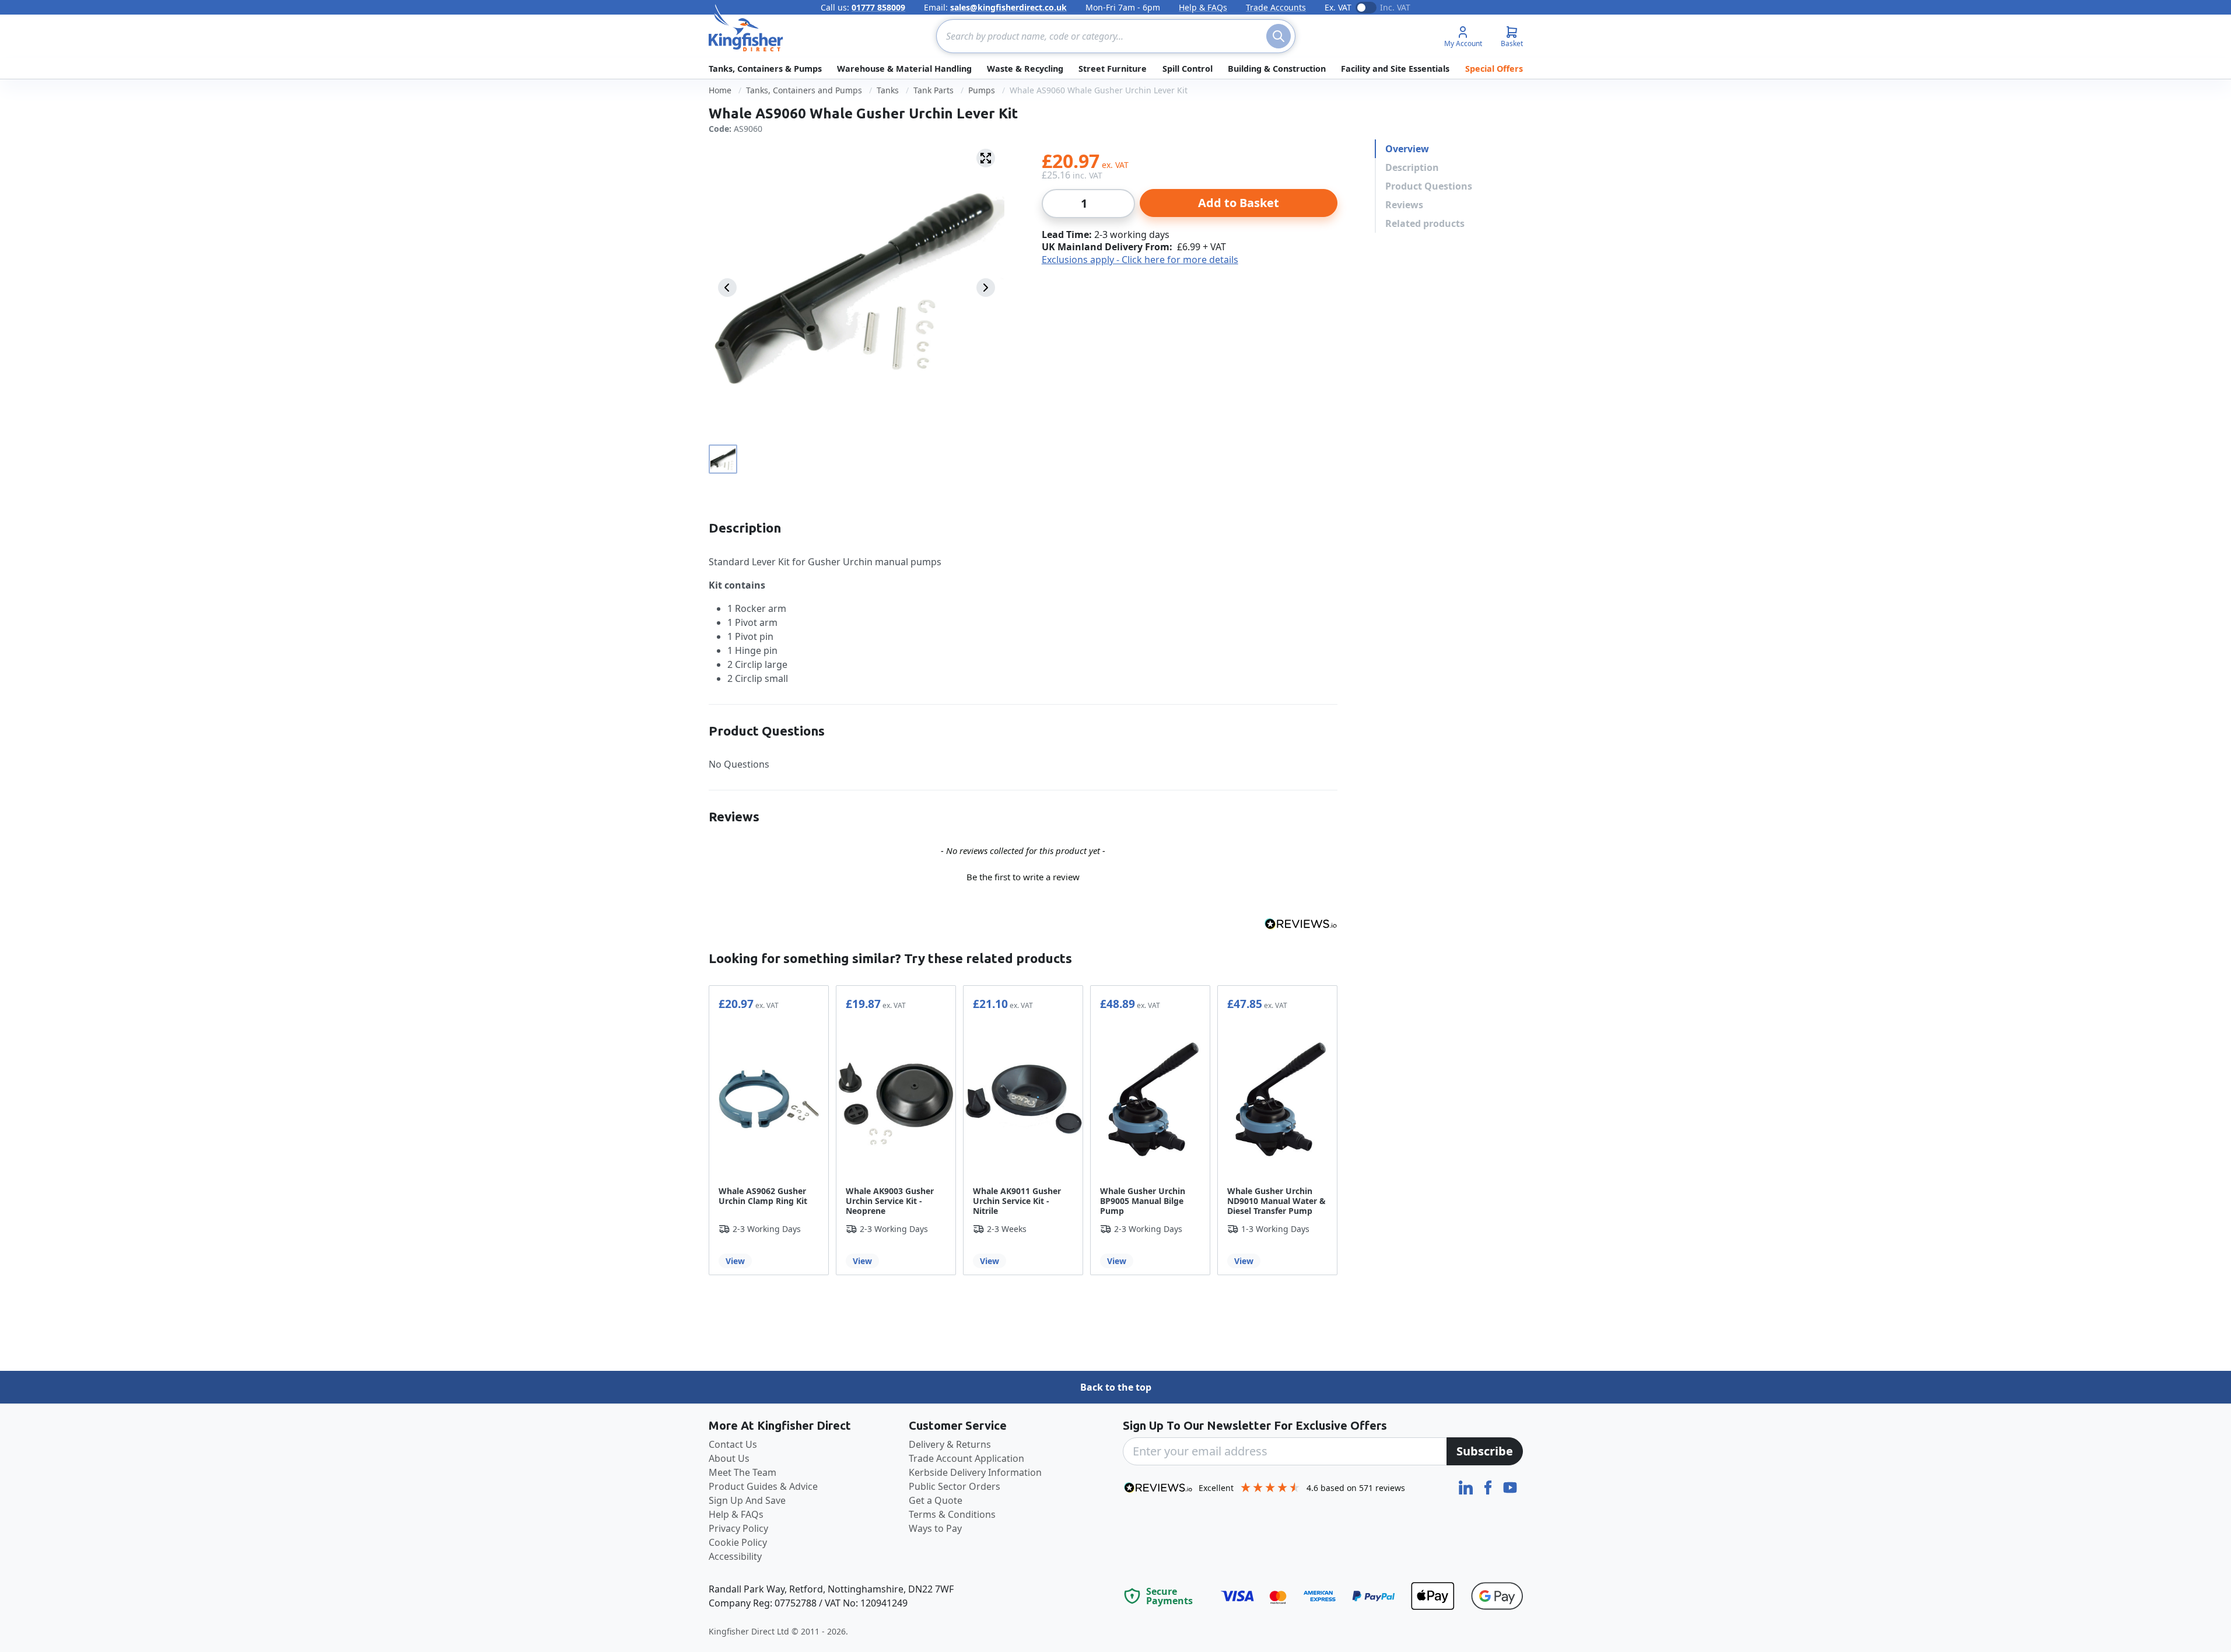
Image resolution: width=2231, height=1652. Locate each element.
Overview (1407, 149)
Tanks (888, 90)
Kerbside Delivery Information (975, 1472)
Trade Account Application (966, 1458)
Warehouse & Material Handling (904, 69)
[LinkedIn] (1467, 1486)
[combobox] (1116, 36)
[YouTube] (1510, 1486)
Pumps (982, 90)
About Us (729, 1458)
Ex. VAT (1338, 7)
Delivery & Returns (950, 1444)
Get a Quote (936, 1500)
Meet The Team (743, 1472)
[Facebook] (1489, 1486)
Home (720, 90)
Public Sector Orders (955, 1486)
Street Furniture (1113, 69)
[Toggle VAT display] (1366, 8)
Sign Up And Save (747, 1500)
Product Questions (1429, 186)
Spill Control (1188, 69)
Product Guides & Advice (763, 1486)
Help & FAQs (1203, 7)
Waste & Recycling (1025, 69)
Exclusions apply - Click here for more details (1140, 260)
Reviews (1404, 205)
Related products (1425, 223)
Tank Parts (934, 90)
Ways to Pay (935, 1528)
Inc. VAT (1395, 7)
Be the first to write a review (1023, 877)
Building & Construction (1277, 69)
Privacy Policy (738, 1528)
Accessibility (735, 1556)
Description (1412, 167)
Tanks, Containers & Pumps (765, 69)
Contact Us (733, 1444)
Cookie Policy (738, 1542)
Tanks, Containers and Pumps (804, 90)
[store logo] (746, 28)
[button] (1023, 876)
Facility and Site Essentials (1395, 69)
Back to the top (1116, 1387)
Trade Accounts (1276, 7)
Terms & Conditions (952, 1514)
